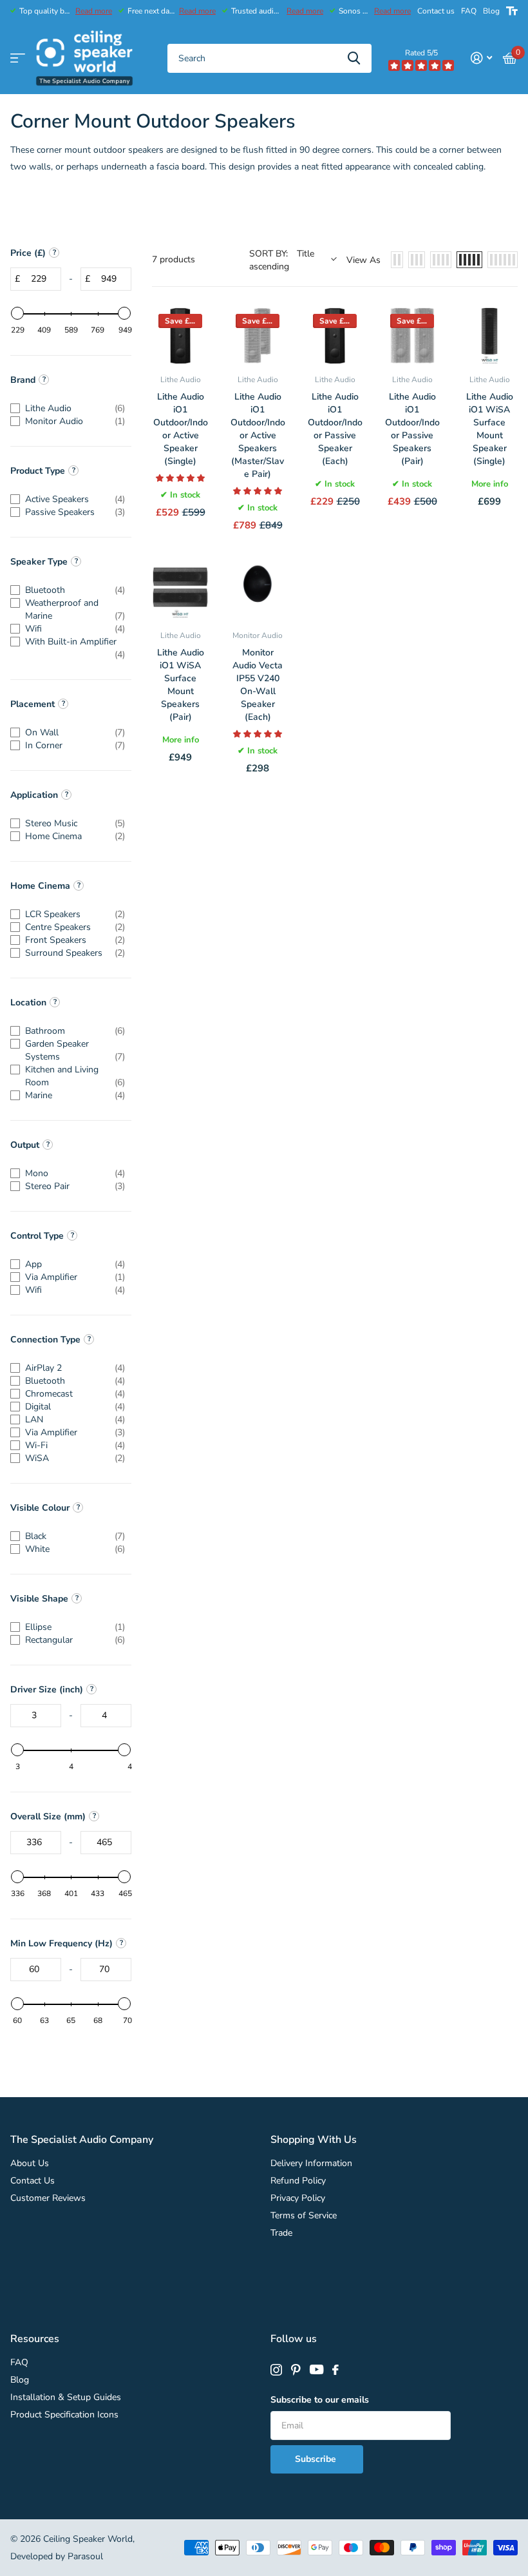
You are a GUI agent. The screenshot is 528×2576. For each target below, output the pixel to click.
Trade (281, 2233)
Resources (35, 2339)
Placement (33, 704)
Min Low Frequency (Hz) (61, 1943)
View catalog (18, 58)
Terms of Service (304, 2215)
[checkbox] (68, 409)
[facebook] (335, 2370)
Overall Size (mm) (48, 1816)
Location (28, 1002)
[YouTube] (316, 2370)
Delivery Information (311, 2163)
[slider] (17, 313)
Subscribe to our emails (320, 2400)
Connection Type (45, 1340)
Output (25, 1145)
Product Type (38, 471)
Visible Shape (39, 1599)
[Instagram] (276, 2370)
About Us (30, 2163)
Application (34, 795)
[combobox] (269, 58)
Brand (23, 380)
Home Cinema (40, 886)
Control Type (37, 1236)
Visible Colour (40, 1508)
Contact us (436, 11)
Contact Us (33, 2181)
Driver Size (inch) (47, 1690)
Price (28, 253)
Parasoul (85, 2556)
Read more (94, 11)
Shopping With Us (314, 2140)
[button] (180, 478)
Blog (491, 11)
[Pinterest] (296, 2370)
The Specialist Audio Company (82, 2140)
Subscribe (317, 2459)
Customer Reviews (48, 2198)
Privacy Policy (298, 2198)
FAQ (469, 11)
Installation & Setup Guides (66, 2397)
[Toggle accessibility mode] (512, 11)
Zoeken (354, 58)
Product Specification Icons (64, 2415)
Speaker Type (39, 562)
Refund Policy (298, 2181)
